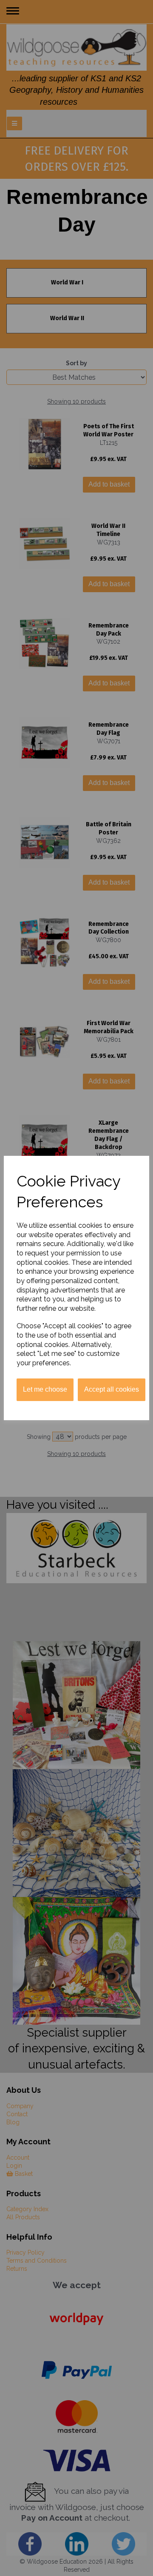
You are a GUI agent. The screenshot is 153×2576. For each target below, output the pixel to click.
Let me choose (45, 1389)
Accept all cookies (112, 1389)
